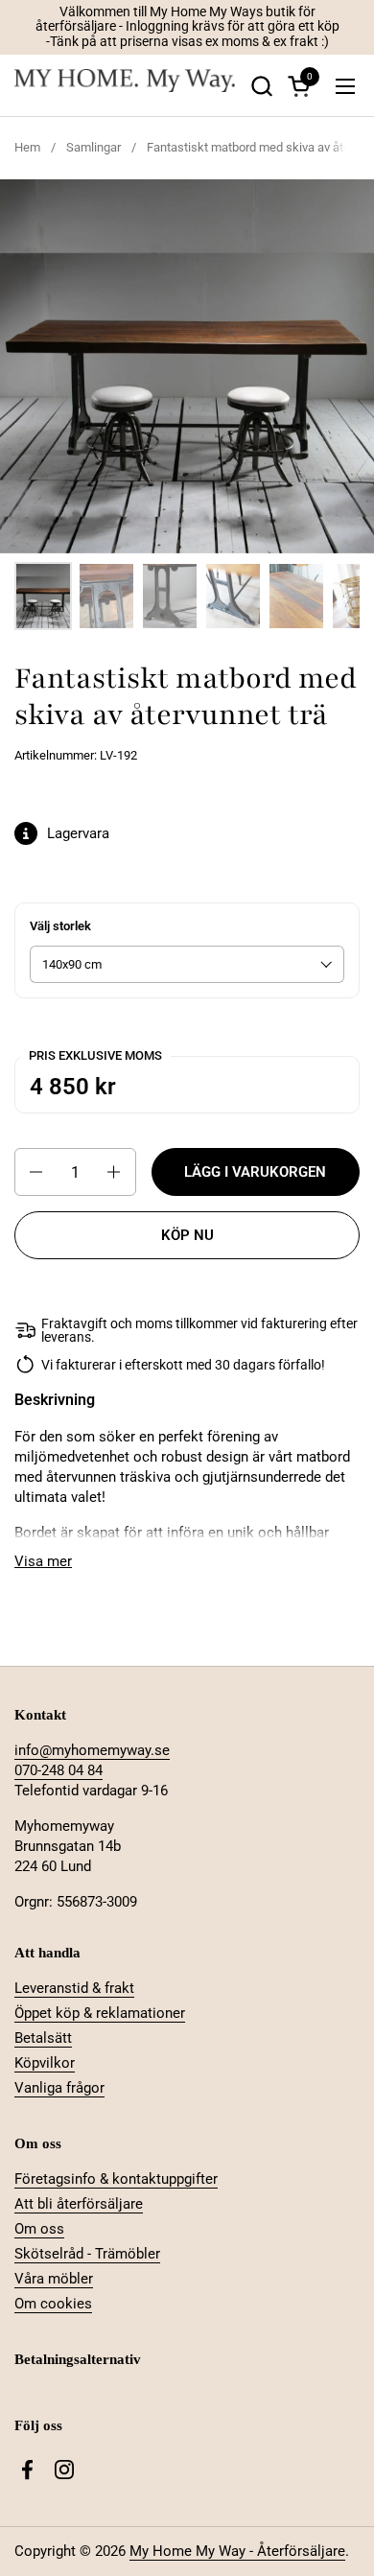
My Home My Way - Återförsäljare (237, 2551)
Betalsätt (43, 2038)
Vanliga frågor (59, 2088)
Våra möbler (54, 2279)
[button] (261, 86)
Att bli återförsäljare (79, 2204)
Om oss (39, 2229)
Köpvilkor (45, 2063)
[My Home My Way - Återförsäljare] (125, 86)
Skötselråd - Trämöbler (87, 2254)
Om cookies (53, 2304)
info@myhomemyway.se (92, 1750)
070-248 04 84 (58, 1770)
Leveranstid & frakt (74, 1988)
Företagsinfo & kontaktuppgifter (116, 2179)
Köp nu (187, 1235)
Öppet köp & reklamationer (100, 2013)
